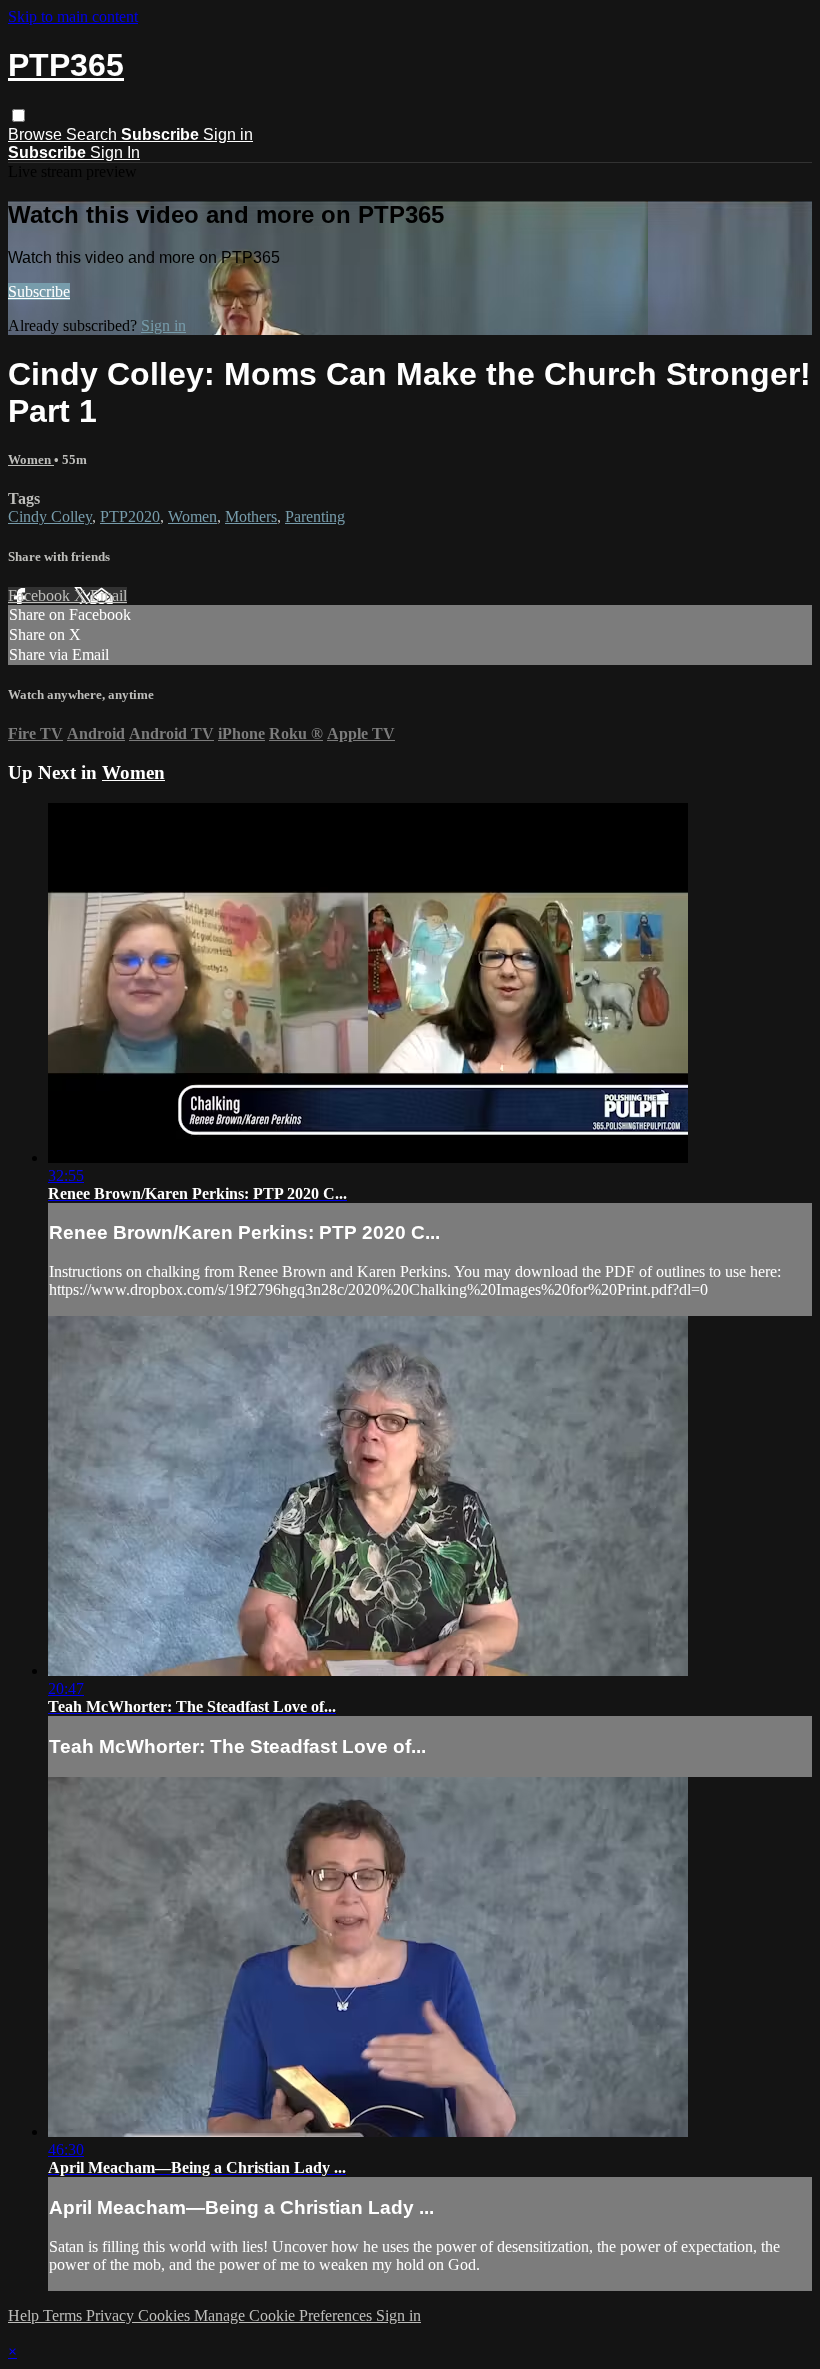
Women (31, 459)
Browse (37, 134)
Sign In (115, 152)
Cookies (166, 2315)
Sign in (228, 134)
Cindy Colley (50, 516)
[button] (18, 115)
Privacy (112, 2315)
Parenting (315, 516)
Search (93, 134)
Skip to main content (73, 16)
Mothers (251, 516)
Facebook (41, 595)
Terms (64, 2315)
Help (25, 2315)
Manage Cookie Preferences (285, 2315)
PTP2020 (130, 516)
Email (108, 595)
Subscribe (39, 291)
